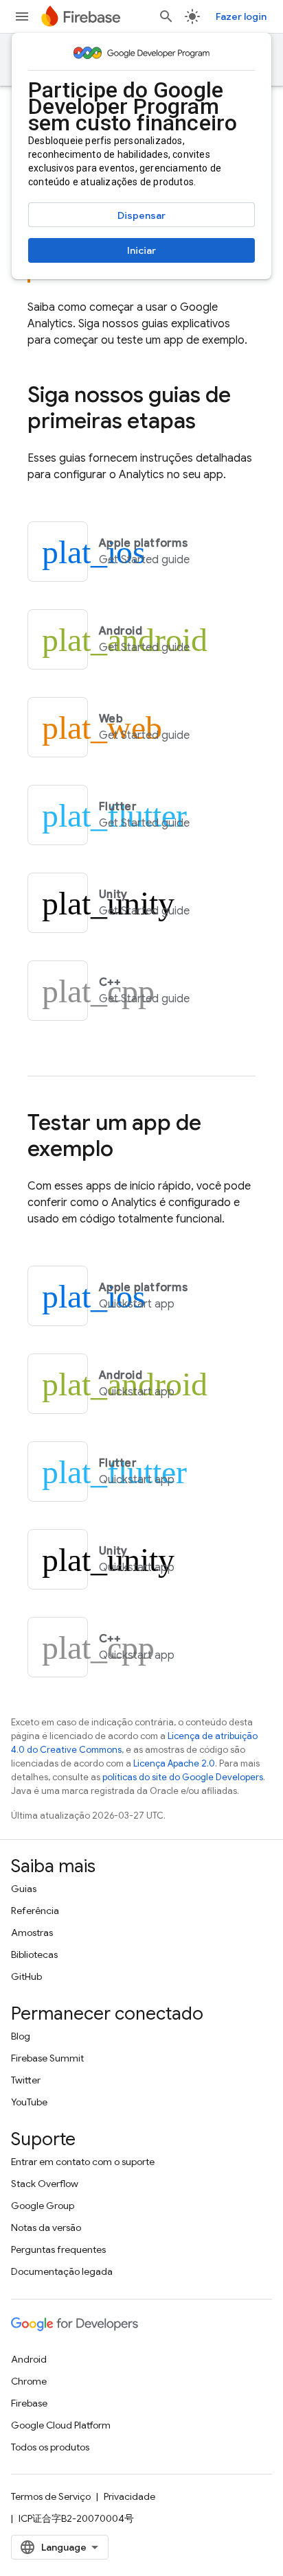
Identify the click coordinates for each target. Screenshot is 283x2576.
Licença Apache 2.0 (174, 1763)
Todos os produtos (50, 2447)
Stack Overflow (45, 2184)
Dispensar (141, 215)
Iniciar (141, 250)
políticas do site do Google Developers (183, 1777)
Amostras (32, 1933)
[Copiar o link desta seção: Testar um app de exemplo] (127, 1150)
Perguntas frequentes (58, 2249)
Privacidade (129, 2496)
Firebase (29, 2403)
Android (29, 2359)
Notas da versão (46, 2228)
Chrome (29, 2381)
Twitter (26, 2080)
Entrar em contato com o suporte (83, 2162)
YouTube (29, 2102)
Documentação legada (62, 2271)
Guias (24, 1889)
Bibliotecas (34, 1954)
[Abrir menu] (22, 16)
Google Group (43, 2206)
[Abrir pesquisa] (166, 16)
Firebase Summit (47, 2058)
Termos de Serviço (51, 2496)
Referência (35, 1911)
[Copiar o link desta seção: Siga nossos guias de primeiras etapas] (210, 423)
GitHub (26, 1976)
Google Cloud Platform (61, 2425)
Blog (21, 2036)
